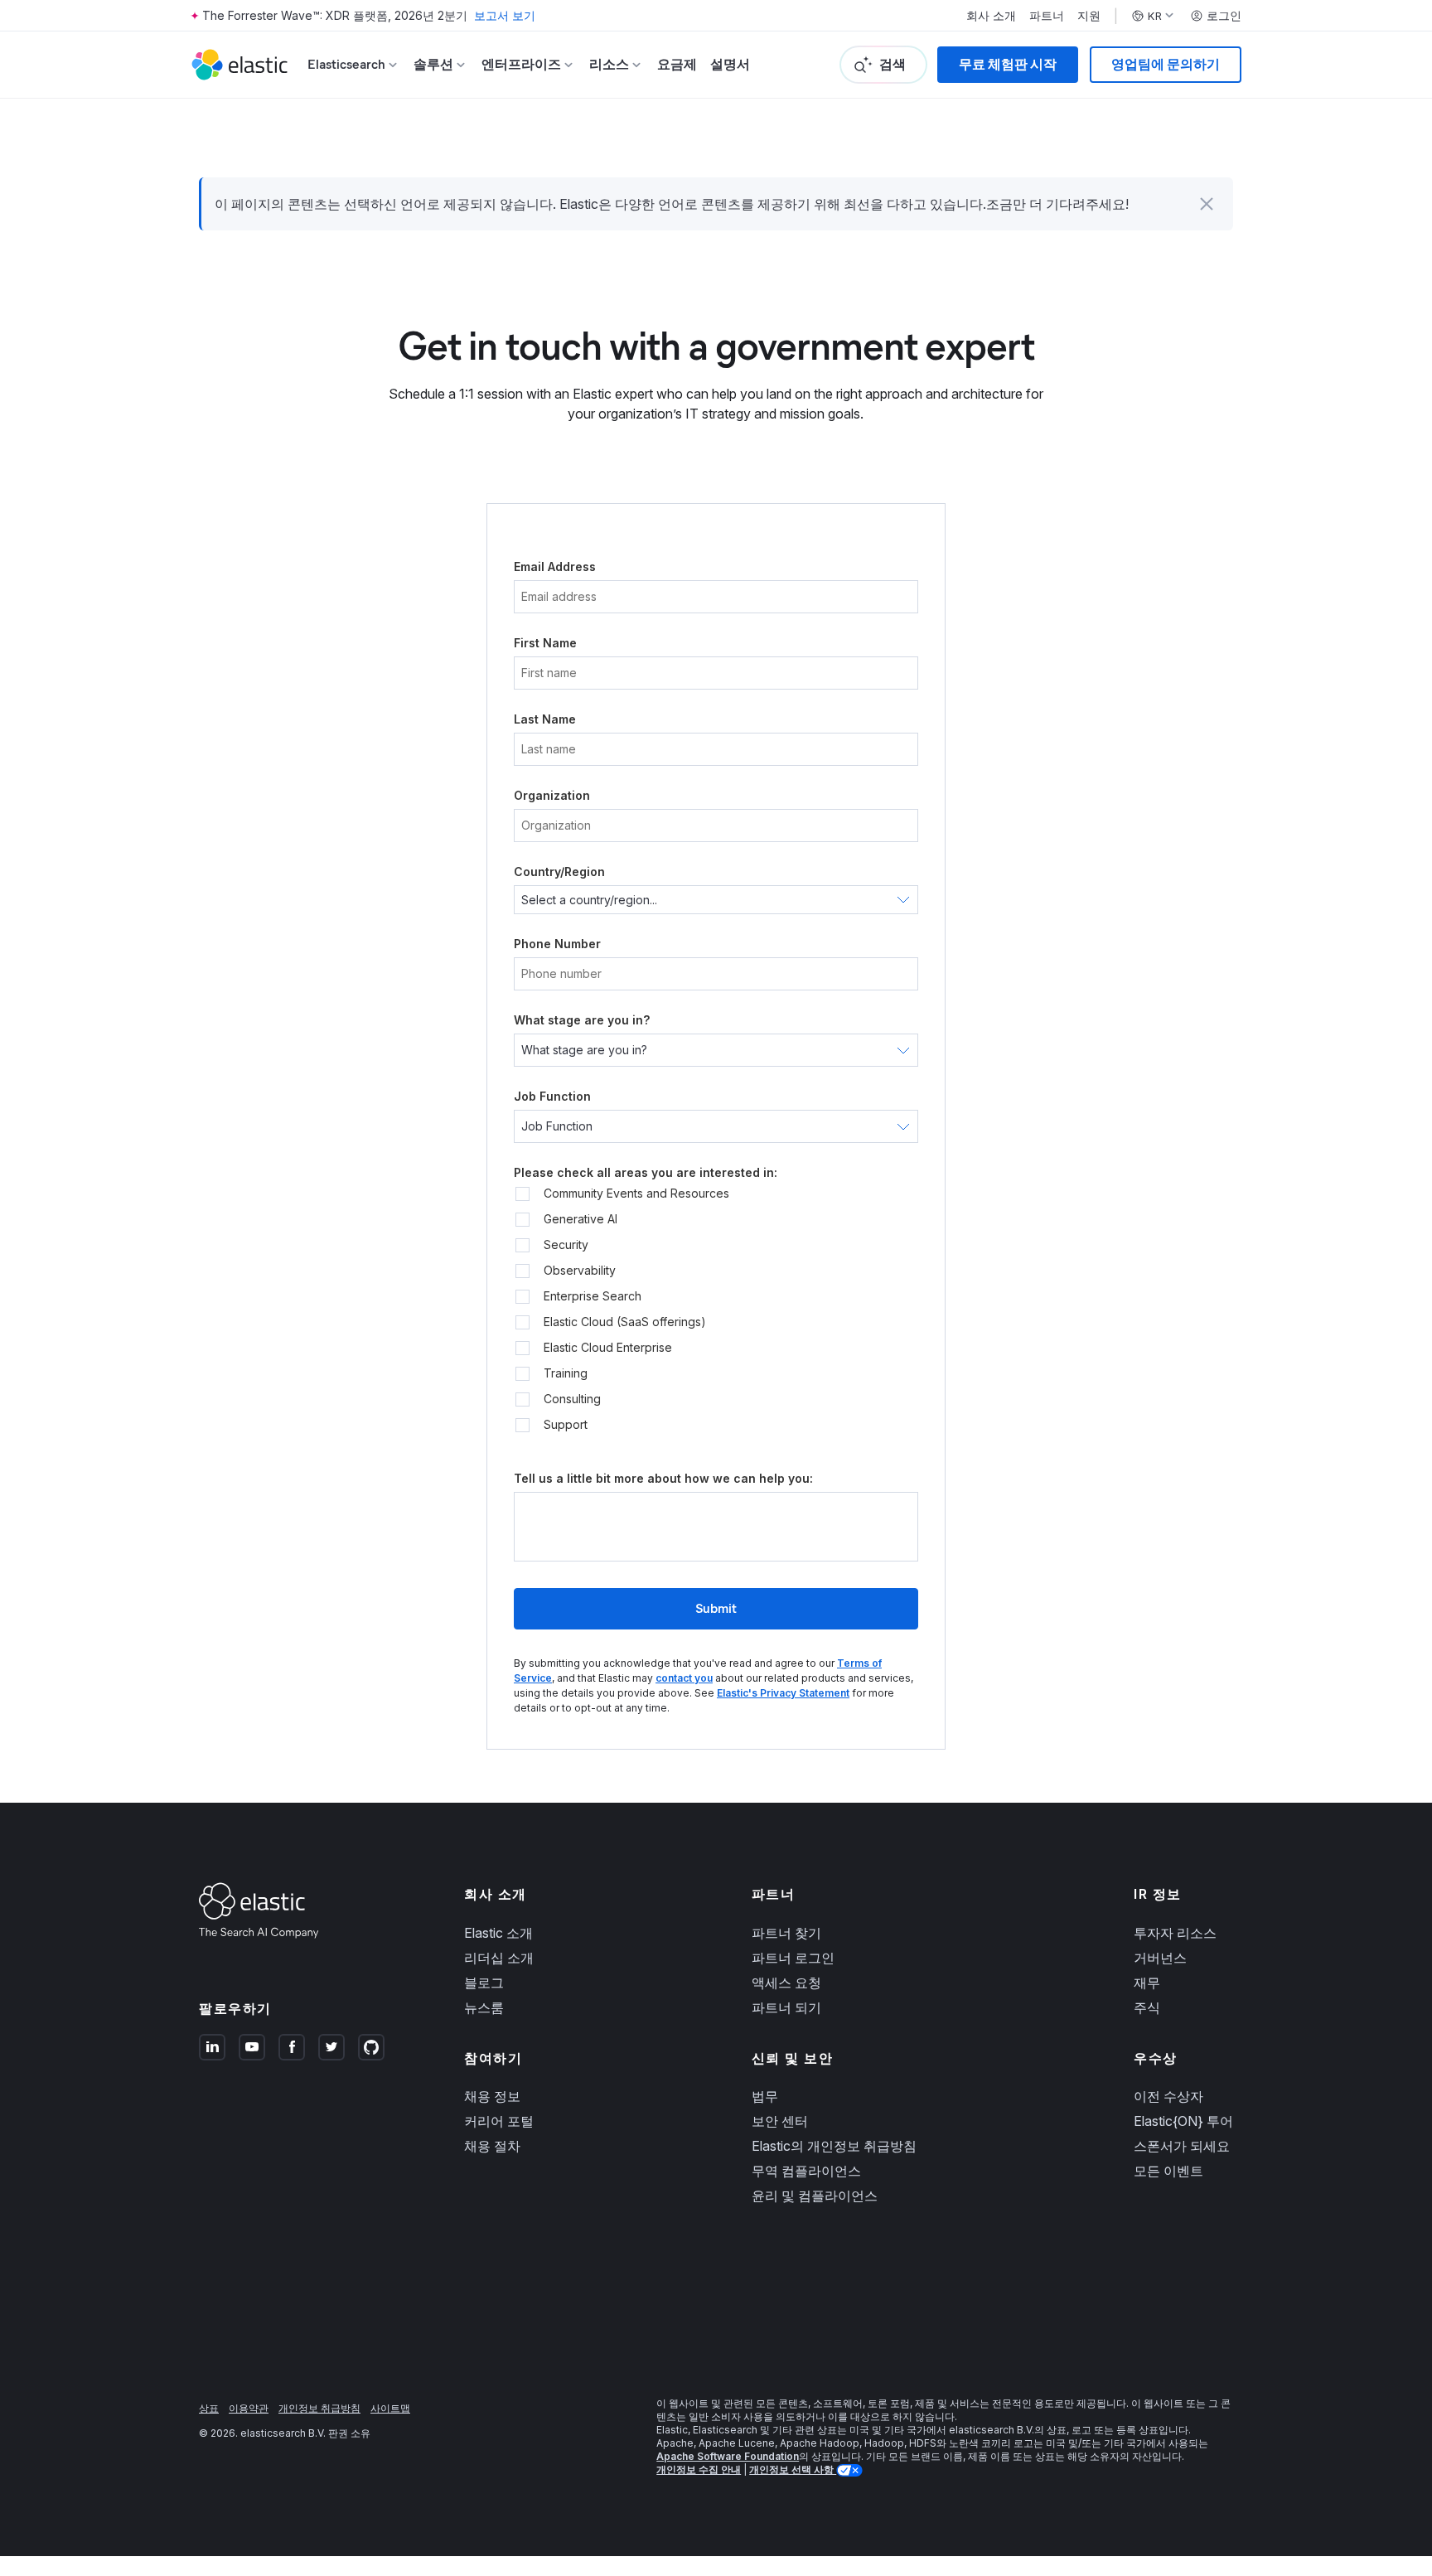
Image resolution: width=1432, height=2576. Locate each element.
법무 (765, 2096)
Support (566, 1425)
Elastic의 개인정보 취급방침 (834, 2146)
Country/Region (559, 872)
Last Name (545, 719)
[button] (1207, 204)
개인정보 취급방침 (319, 2408)
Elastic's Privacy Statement (783, 1693)
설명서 (730, 64)
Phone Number (557, 944)
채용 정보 (492, 2096)
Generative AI (581, 1219)
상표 (209, 2408)
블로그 (484, 1983)
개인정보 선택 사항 (793, 2469)
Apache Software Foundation (728, 2456)
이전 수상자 (1168, 2096)
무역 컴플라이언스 (806, 2171)
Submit (716, 1608)
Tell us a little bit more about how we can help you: (663, 1478)
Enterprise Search (593, 1296)
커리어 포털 (499, 2121)
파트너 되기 (786, 2007)
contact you (684, 1678)
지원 (1089, 16)
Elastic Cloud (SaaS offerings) (625, 1322)
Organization (552, 795)
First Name (545, 643)
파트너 (1047, 16)
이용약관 (249, 2408)
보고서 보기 (505, 15)
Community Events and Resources (636, 1194)
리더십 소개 (499, 1958)
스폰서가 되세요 (1182, 2146)
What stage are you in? (582, 1020)
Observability (580, 1271)
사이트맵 (390, 2408)
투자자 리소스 (1175, 1933)
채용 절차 (492, 2146)
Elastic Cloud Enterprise (608, 1348)
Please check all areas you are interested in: (646, 1172)
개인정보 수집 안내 (699, 2469)
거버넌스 (1160, 1958)
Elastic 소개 (498, 1933)
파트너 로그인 (793, 1958)
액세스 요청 (786, 1983)
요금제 (677, 64)
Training (566, 1373)
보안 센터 (780, 2121)
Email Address (555, 567)
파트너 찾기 (786, 1933)
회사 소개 (991, 16)
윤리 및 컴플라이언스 (815, 2196)
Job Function (552, 1096)
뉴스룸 (484, 2007)
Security (566, 1245)
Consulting (572, 1399)
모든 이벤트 (1168, 2171)
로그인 (1224, 16)
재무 (1147, 1983)
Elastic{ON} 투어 (1183, 2121)
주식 (1147, 2007)
